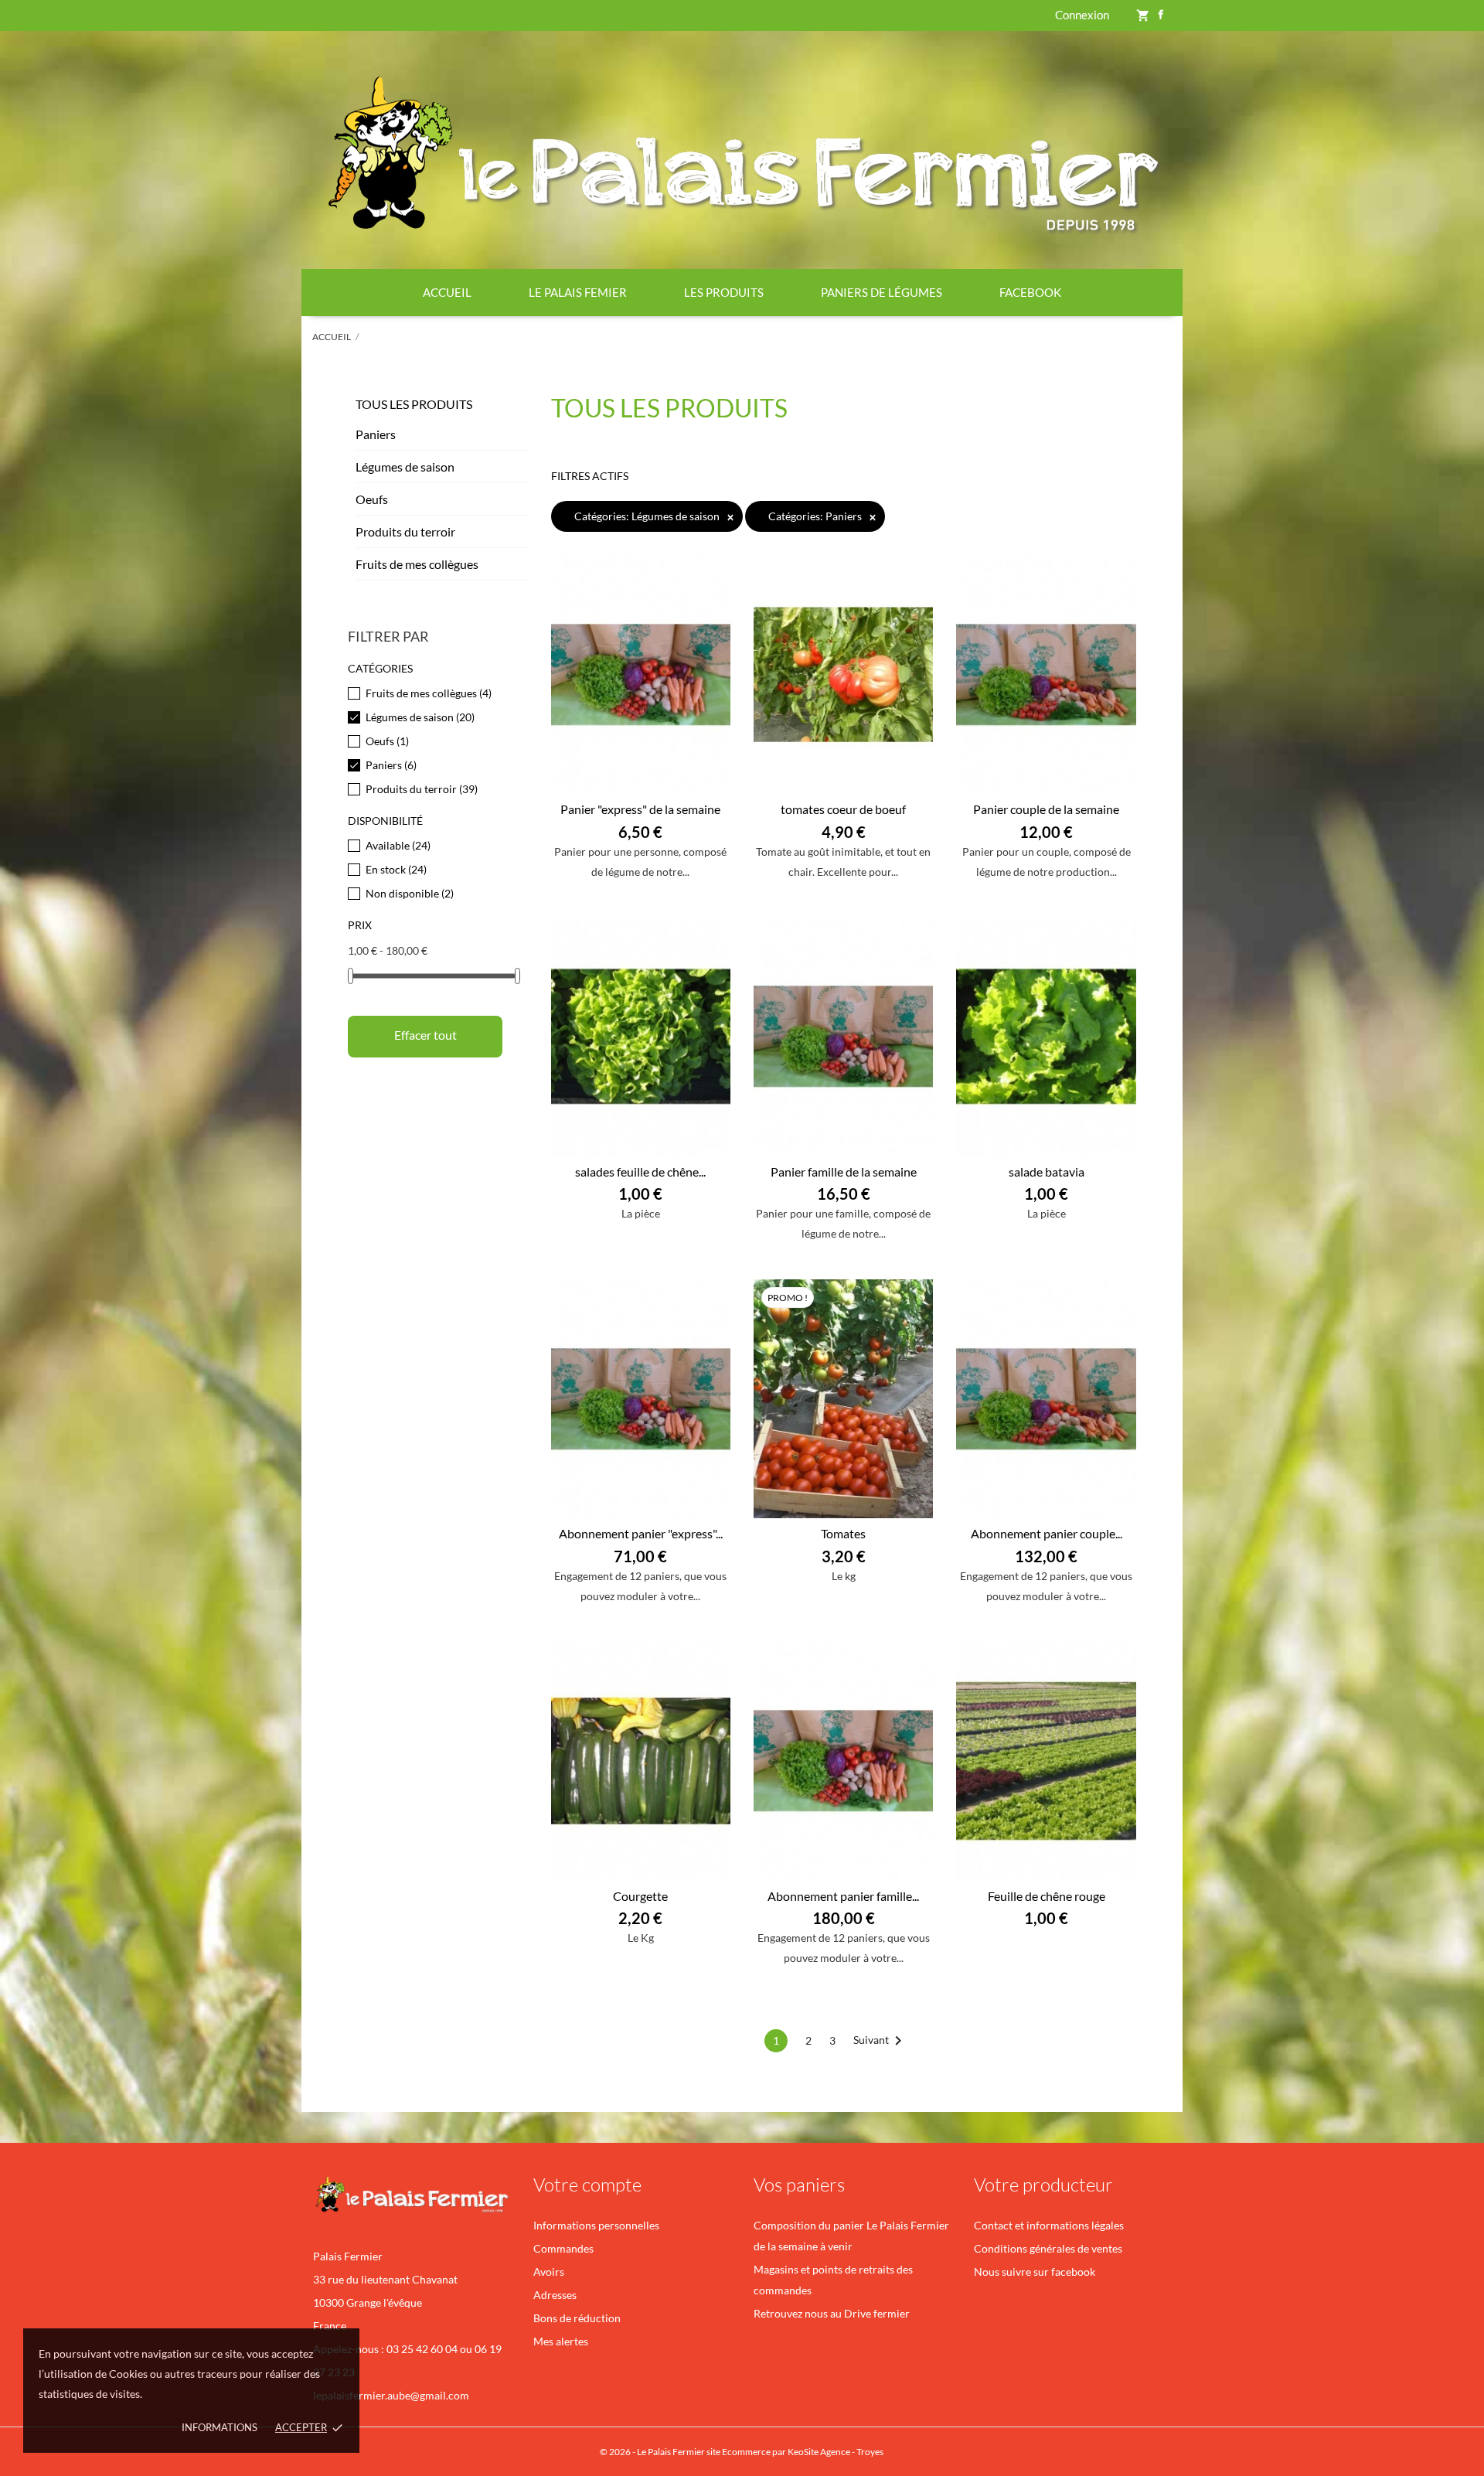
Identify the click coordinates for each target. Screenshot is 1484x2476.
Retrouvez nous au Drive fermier (832, 2313)
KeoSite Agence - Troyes (836, 2452)
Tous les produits (414, 404)
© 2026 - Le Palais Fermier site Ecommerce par (694, 2452)
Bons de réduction (577, 2318)
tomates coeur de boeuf (843, 809)
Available (398, 845)
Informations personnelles (596, 2225)
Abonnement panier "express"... (641, 1533)
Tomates (843, 1533)
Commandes (563, 2248)
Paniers (376, 434)
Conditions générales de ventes (1048, 2248)
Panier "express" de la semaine (640, 809)
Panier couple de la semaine (1046, 809)
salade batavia (1047, 1172)
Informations (220, 2427)
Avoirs (549, 2272)
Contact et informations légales (1049, 2225)
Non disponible (410, 893)
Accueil (447, 292)
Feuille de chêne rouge (1047, 1896)
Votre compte (587, 2185)
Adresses (555, 2295)
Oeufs (372, 499)
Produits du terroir (405, 531)
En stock (396, 869)
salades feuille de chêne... (640, 1172)
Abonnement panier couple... (1047, 1533)
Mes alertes (561, 2341)
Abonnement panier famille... (843, 1896)
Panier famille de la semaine (844, 1172)
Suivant (880, 2041)
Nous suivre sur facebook (1035, 2272)
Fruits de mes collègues (417, 564)
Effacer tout (425, 1035)
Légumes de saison (405, 467)
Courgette (640, 1896)
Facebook (1030, 292)
